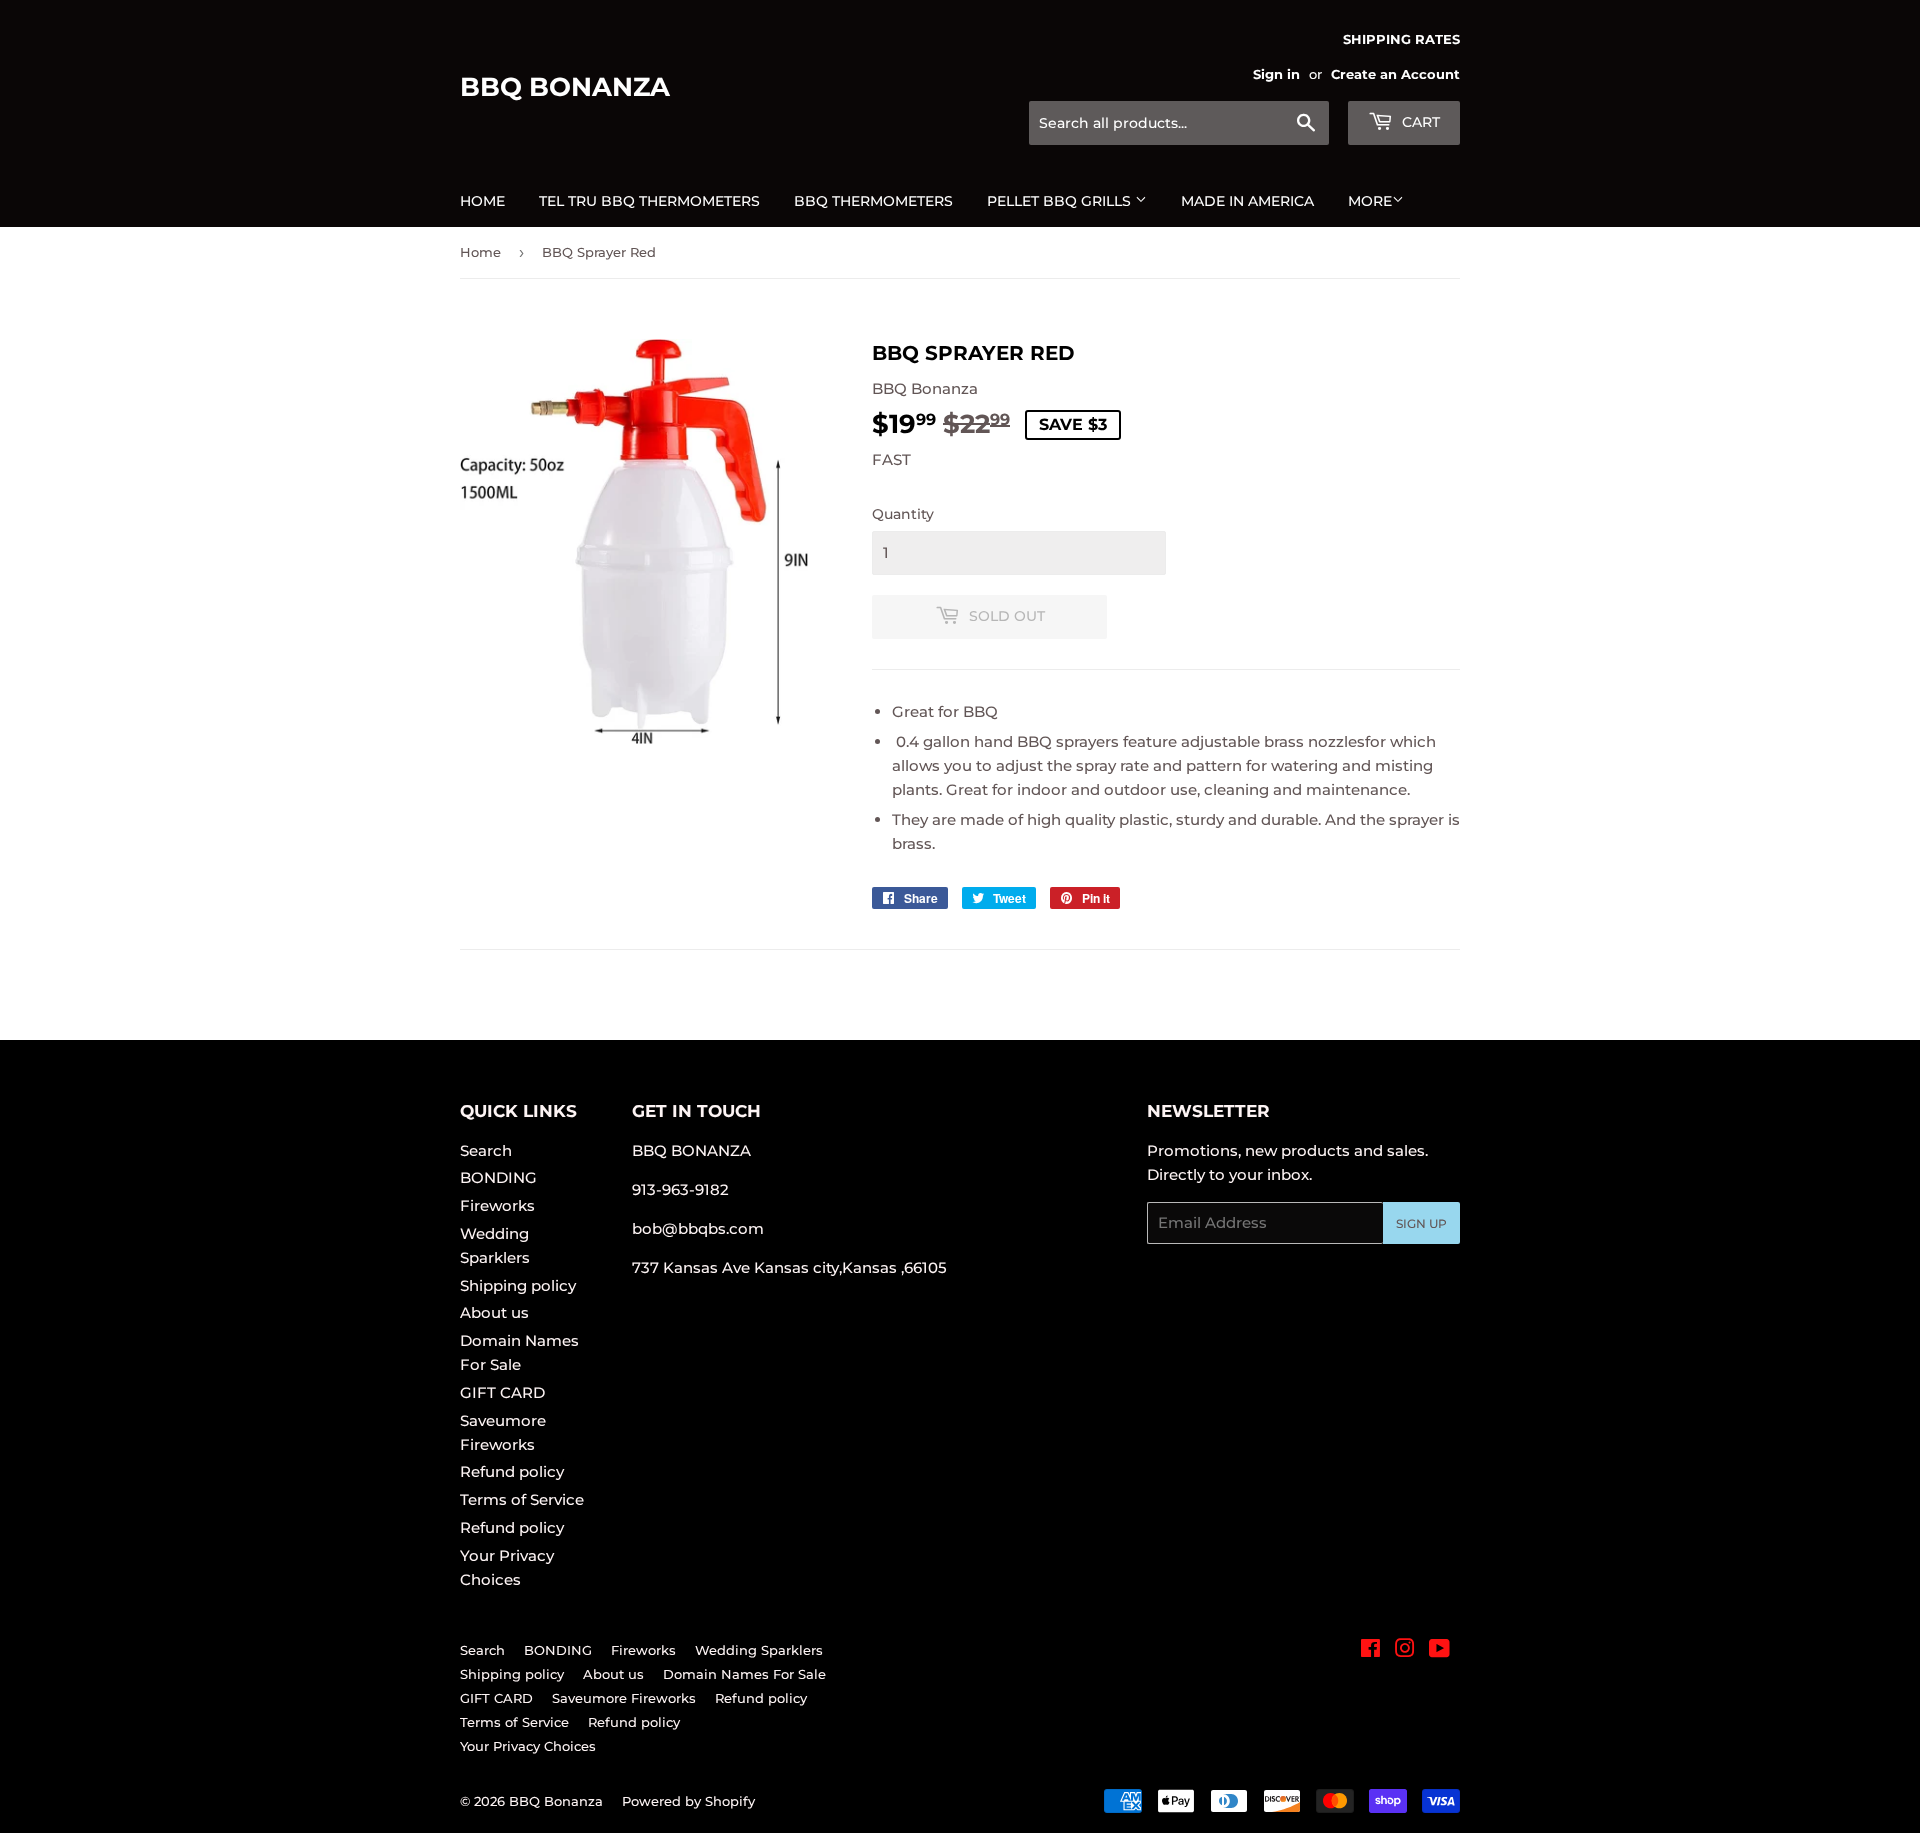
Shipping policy (518, 1285)
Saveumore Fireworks (624, 1698)
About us (494, 1312)
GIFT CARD (502, 1392)
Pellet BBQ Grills (1061, 201)
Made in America (1247, 201)
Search (486, 1150)
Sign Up (1421, 1223)
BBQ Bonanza (565, 87)
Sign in (1276, 74)
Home (482, 201)
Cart (1419, 122)
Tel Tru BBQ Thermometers (649, 201)
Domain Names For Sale (744, 1674)
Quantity (903, 514)
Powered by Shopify (688, 1801)
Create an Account (1395, 74)
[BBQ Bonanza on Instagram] (1405, 1650)
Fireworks (497, 1205)
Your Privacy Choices (528, 1746)
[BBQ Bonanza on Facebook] (1370, 1650)
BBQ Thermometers (873, 201)
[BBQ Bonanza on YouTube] (1439, 1650)
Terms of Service (522, 1499)
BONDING (498, 1177)
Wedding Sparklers (759, 1650)
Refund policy (512, 1471)
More (1370, 201)
